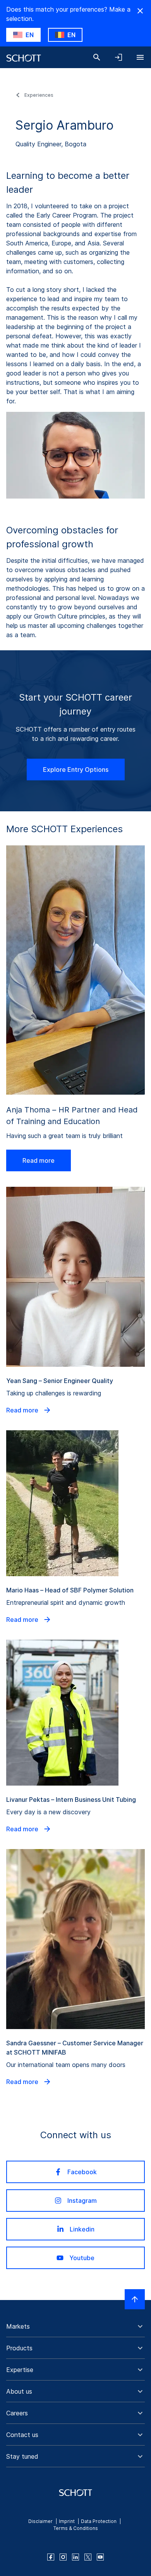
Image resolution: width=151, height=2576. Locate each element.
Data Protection (99, 2521)
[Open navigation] (140, 57)
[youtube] (100, 2557)
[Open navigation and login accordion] (118, 57)
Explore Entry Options (76, 770)
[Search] (97, 57)
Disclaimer (40, 2521)
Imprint (67, 2521)
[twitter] (88, 2557)
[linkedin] (75, 2557)
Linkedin (82, 2229)
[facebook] (51, 2557)
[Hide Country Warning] (140, 11)
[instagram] (63, 2557)
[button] (75, 2326)
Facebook (82, 2172)
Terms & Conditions (76, 2528)
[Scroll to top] (135, 2299)
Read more (39, 1160)
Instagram (82, 2201)
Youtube (82, 2258)
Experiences (39, 95)
